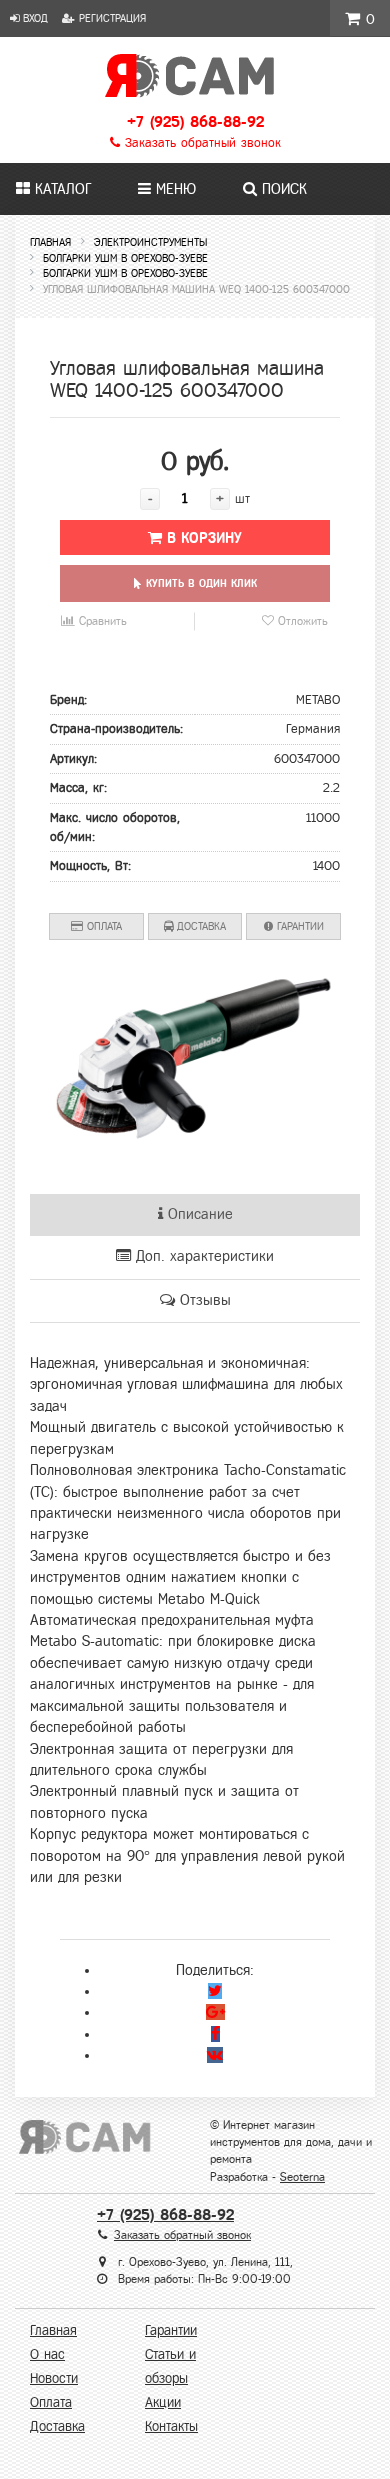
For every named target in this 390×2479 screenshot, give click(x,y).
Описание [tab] (198, 1214)
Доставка (199, 926)
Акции (163, 2402)
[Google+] (215, 2012)
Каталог (60, 189)
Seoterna (302, 2177)
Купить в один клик (199, 583)
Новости (54, 2378)
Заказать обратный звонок (200, 143)
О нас (47, 2354)
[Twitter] (215, 1991)
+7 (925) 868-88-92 (195, 121)
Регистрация (110, 18)
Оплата (102, 926)
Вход (33, 18)
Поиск (282, 189)
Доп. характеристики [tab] (202, 1256)
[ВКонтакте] (215, 2055)
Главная (53, 2330)
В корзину (202, 538)
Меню (173, 189)
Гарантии (298, 926)
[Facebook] (215, 2034)
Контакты (171, 2426)
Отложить (301, 621)
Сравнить (101, 621)
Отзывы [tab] (203, 1300)
